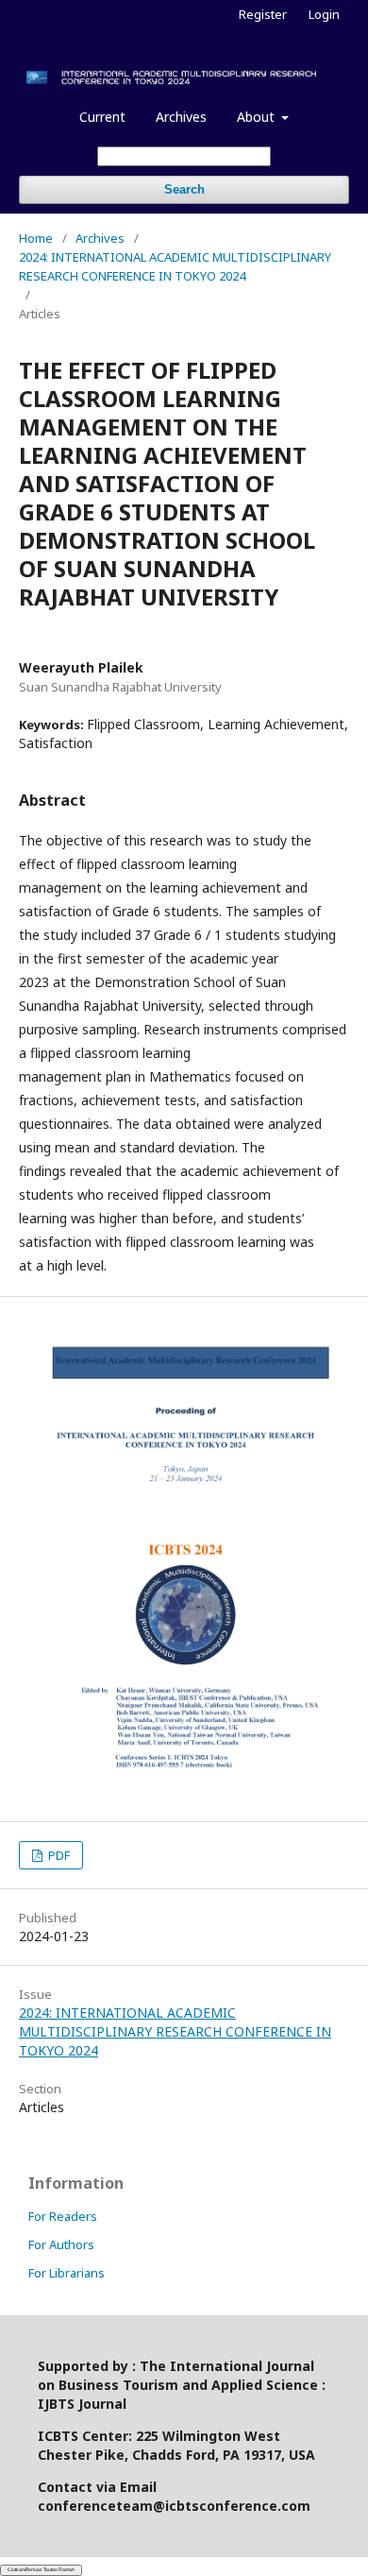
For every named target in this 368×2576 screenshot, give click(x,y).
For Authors (61, 2244)
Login (324, 14)
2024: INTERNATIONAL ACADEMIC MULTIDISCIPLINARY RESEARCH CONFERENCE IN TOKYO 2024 (175, 266)
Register (263, 14)
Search (184, 189)
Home (36, 238)
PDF (58, 1855)
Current (102, 117)
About (258, 117)
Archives (181, 117)
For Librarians (67, 2273)
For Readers (63, 2216)
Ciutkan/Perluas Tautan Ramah (41, 2569)
